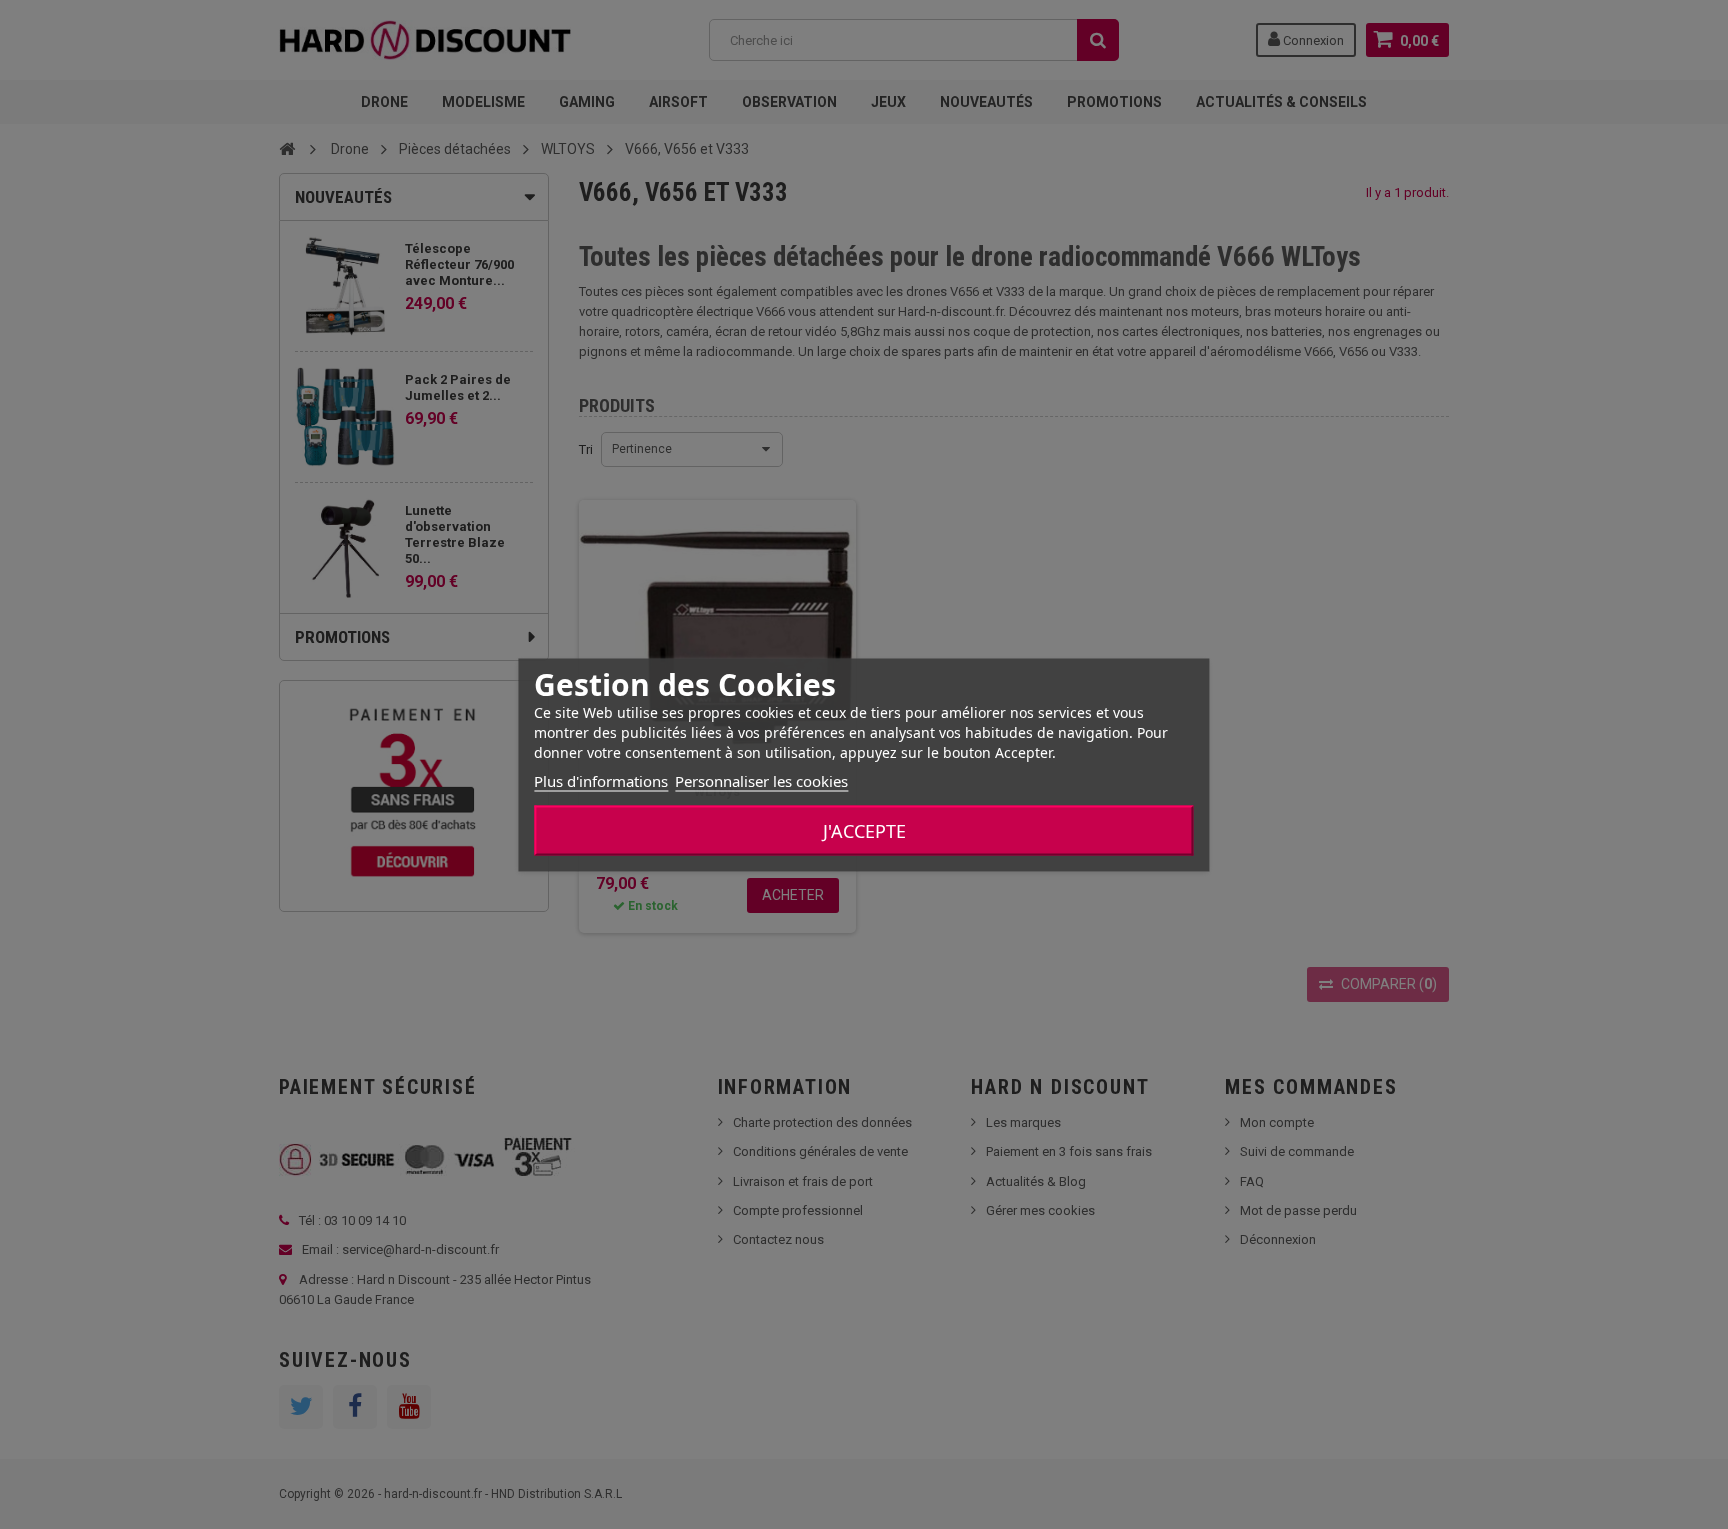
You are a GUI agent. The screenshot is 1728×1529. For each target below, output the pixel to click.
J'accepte (864, 830)
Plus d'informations (601, 780)
